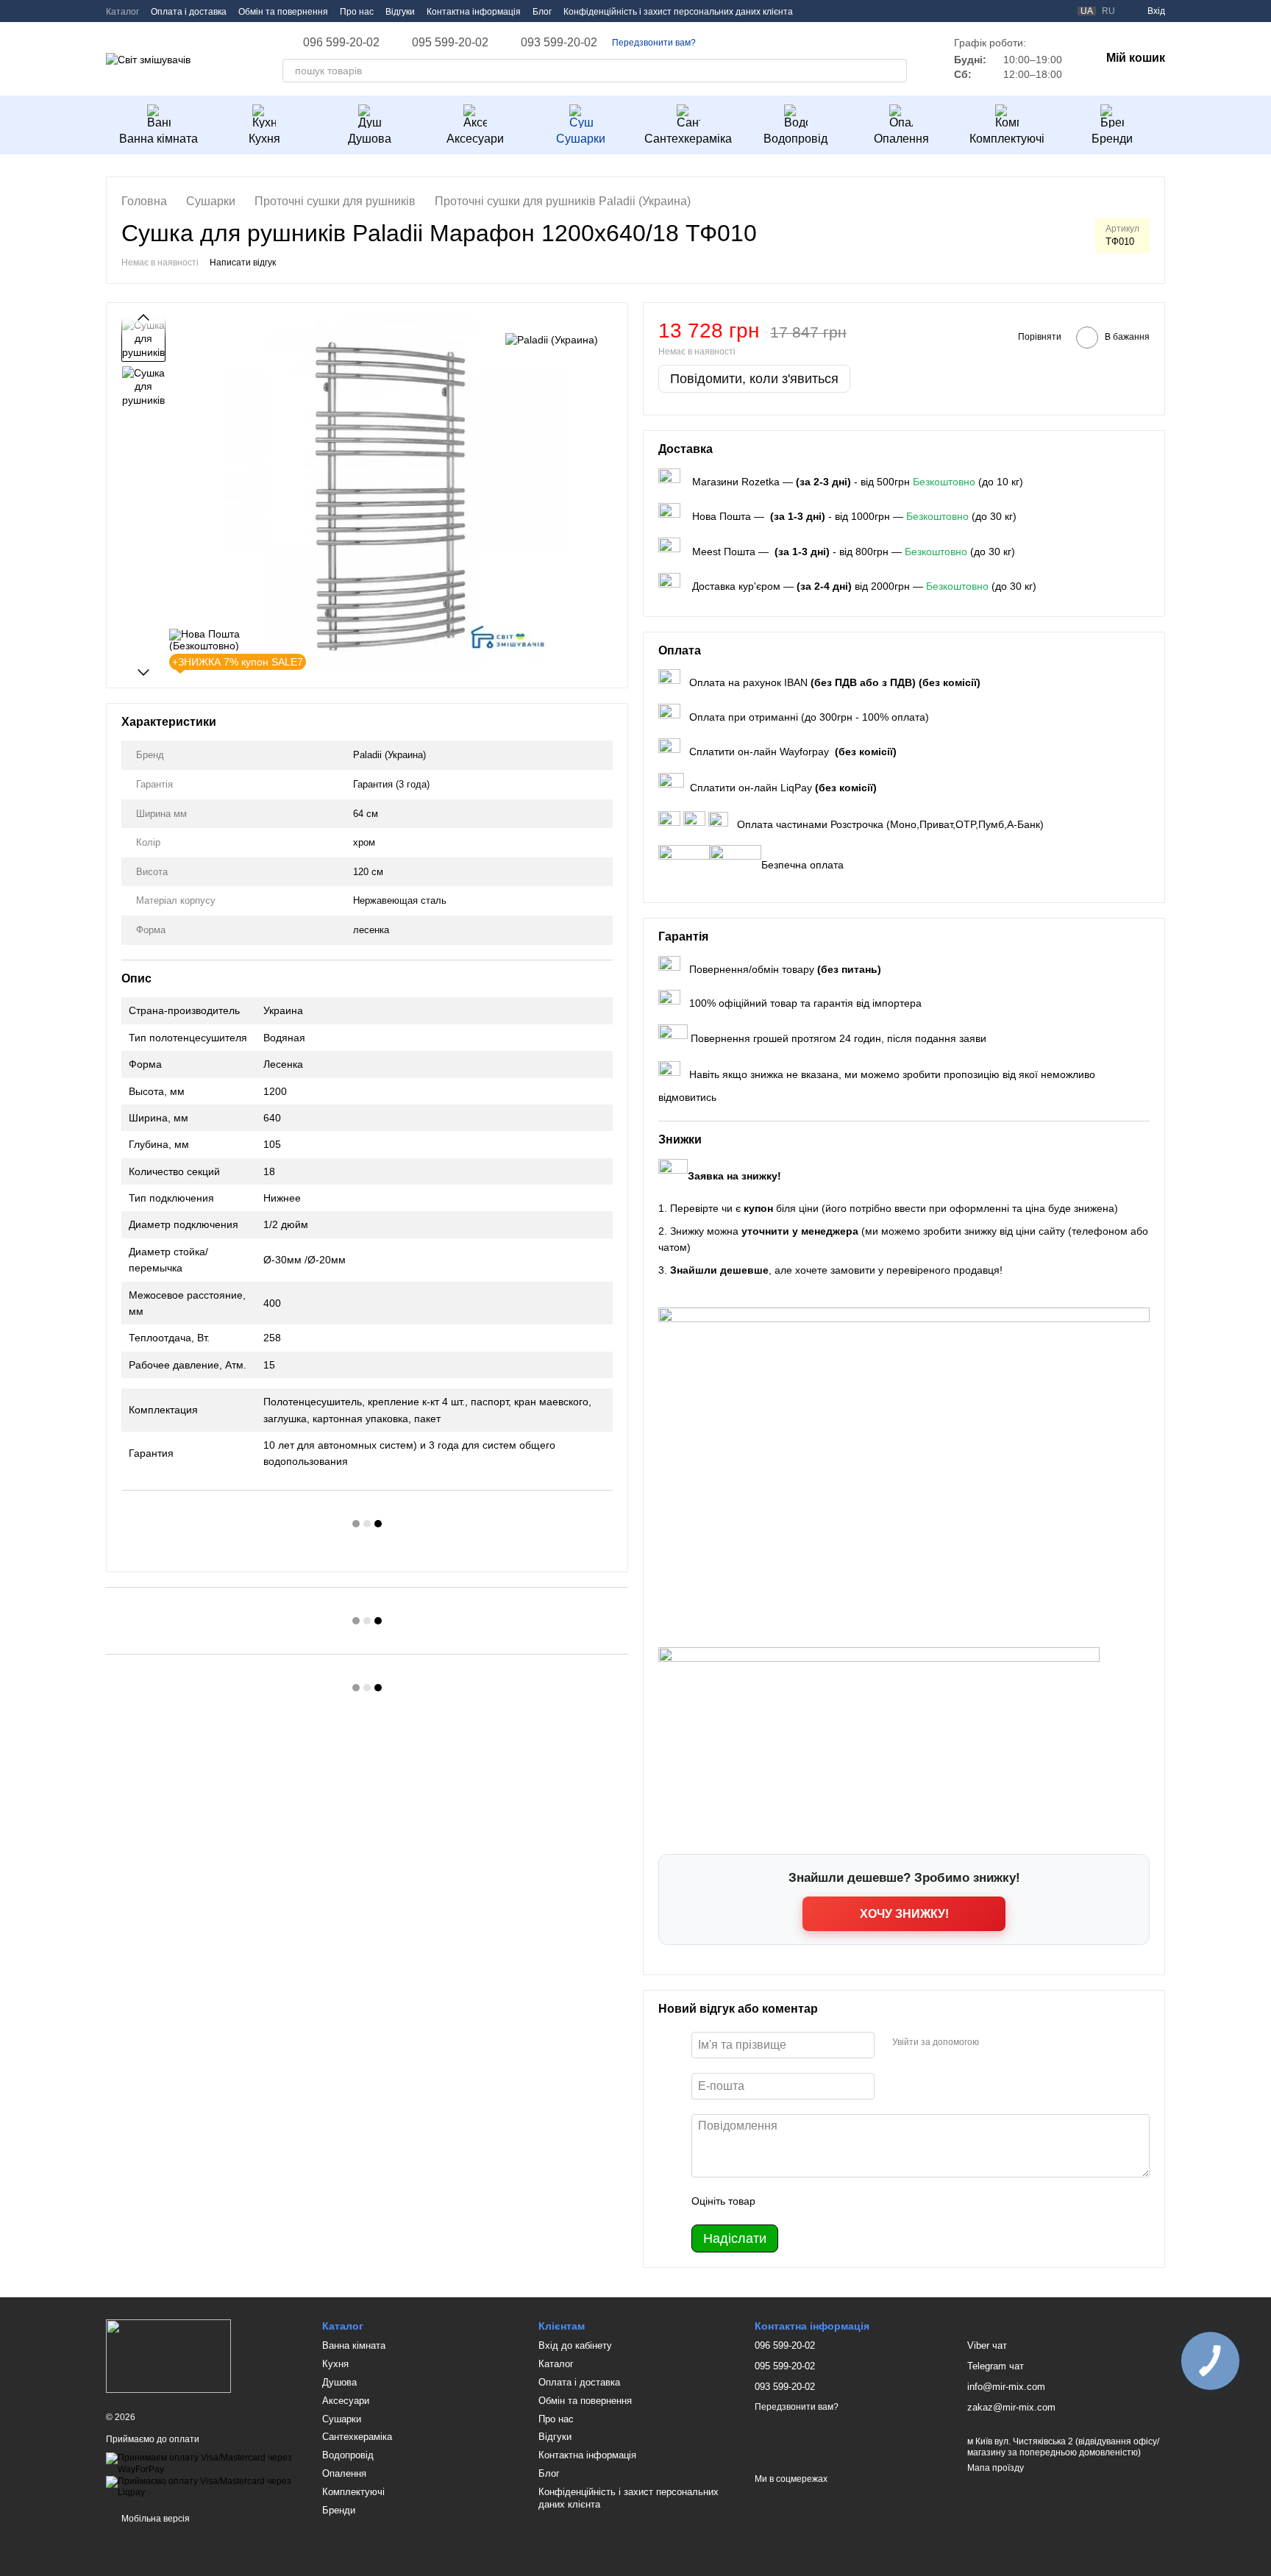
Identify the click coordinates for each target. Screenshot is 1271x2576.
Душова (370, 139)
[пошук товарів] (895, 71)
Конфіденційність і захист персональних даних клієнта (678, 12)
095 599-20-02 (450, 43)
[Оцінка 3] (827, 2201)
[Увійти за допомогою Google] (1019, 2043)
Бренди (1112, 139)
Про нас (357, 12)
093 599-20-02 (559, 43)
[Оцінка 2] (803, 2201)
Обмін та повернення (283, 12)
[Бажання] (1030, 11)
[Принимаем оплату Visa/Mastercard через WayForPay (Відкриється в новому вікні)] (203, 2463)
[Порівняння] (1057, 11)
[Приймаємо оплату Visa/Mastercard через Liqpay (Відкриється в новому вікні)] (203, 2486)
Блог (542, 12)
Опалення (901, 139)
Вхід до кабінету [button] (575, 2345)
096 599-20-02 (341, 43)
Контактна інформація (474, 12)
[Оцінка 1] (780, 2201)
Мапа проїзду (996, 2468)
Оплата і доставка (189, 12)
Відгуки (400, 12)
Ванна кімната (159, 139)
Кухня (264, 139)
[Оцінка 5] (874, 2201)
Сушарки (581, 139)
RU (1108, 11)
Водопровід (795, 139)
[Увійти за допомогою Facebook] (995, 2043)
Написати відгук (243, 263)
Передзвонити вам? (654, 43)
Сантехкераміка (688, 139)
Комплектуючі (1007, 139)
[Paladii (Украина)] (552, 339)
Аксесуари (475, 139)
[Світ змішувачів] (168, 2355)
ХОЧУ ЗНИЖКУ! (904, 1914)
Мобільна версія (154, 2519)
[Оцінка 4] (850, 2201)
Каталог (122, 12)
